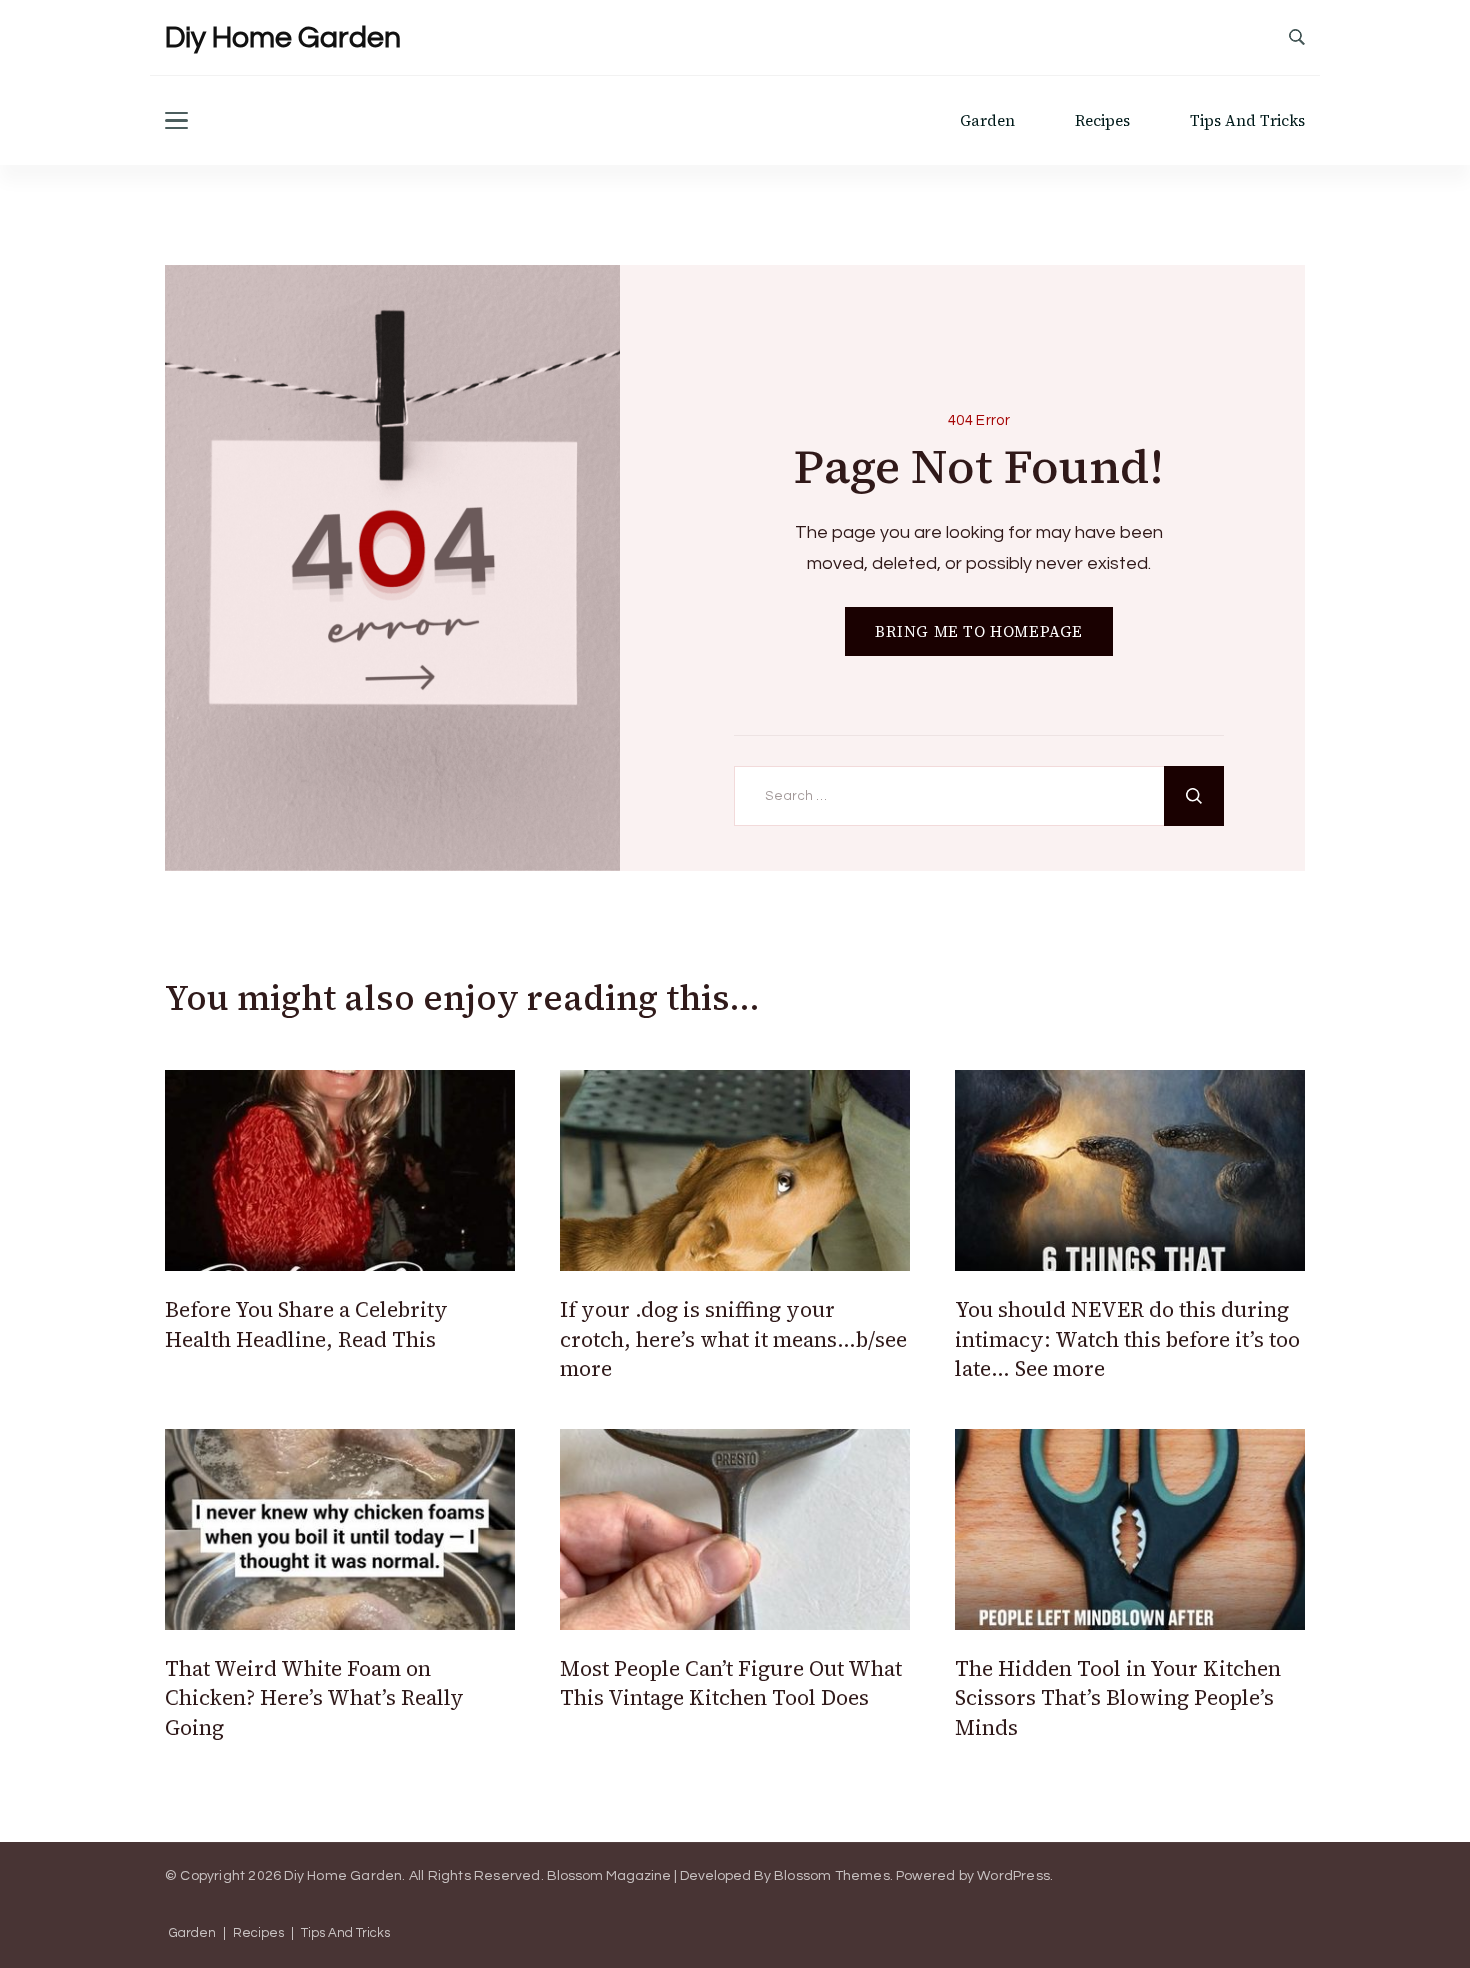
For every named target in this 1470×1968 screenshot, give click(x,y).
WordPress (1013, 1876)
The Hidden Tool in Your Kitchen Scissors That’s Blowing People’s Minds (1118, 1698)
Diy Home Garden (283, 37)
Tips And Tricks (1247, 120)
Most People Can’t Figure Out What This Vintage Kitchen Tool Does (731, 1683)
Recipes (1102, 120)
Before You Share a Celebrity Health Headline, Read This (306, 1324)
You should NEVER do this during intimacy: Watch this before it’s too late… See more (1127, 1339)
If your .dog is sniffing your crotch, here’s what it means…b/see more (733, 1339)
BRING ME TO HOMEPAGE (979, 631)
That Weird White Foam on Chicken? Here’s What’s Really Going (314, 1698)
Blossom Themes (832, 1876)
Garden (987, 120)
